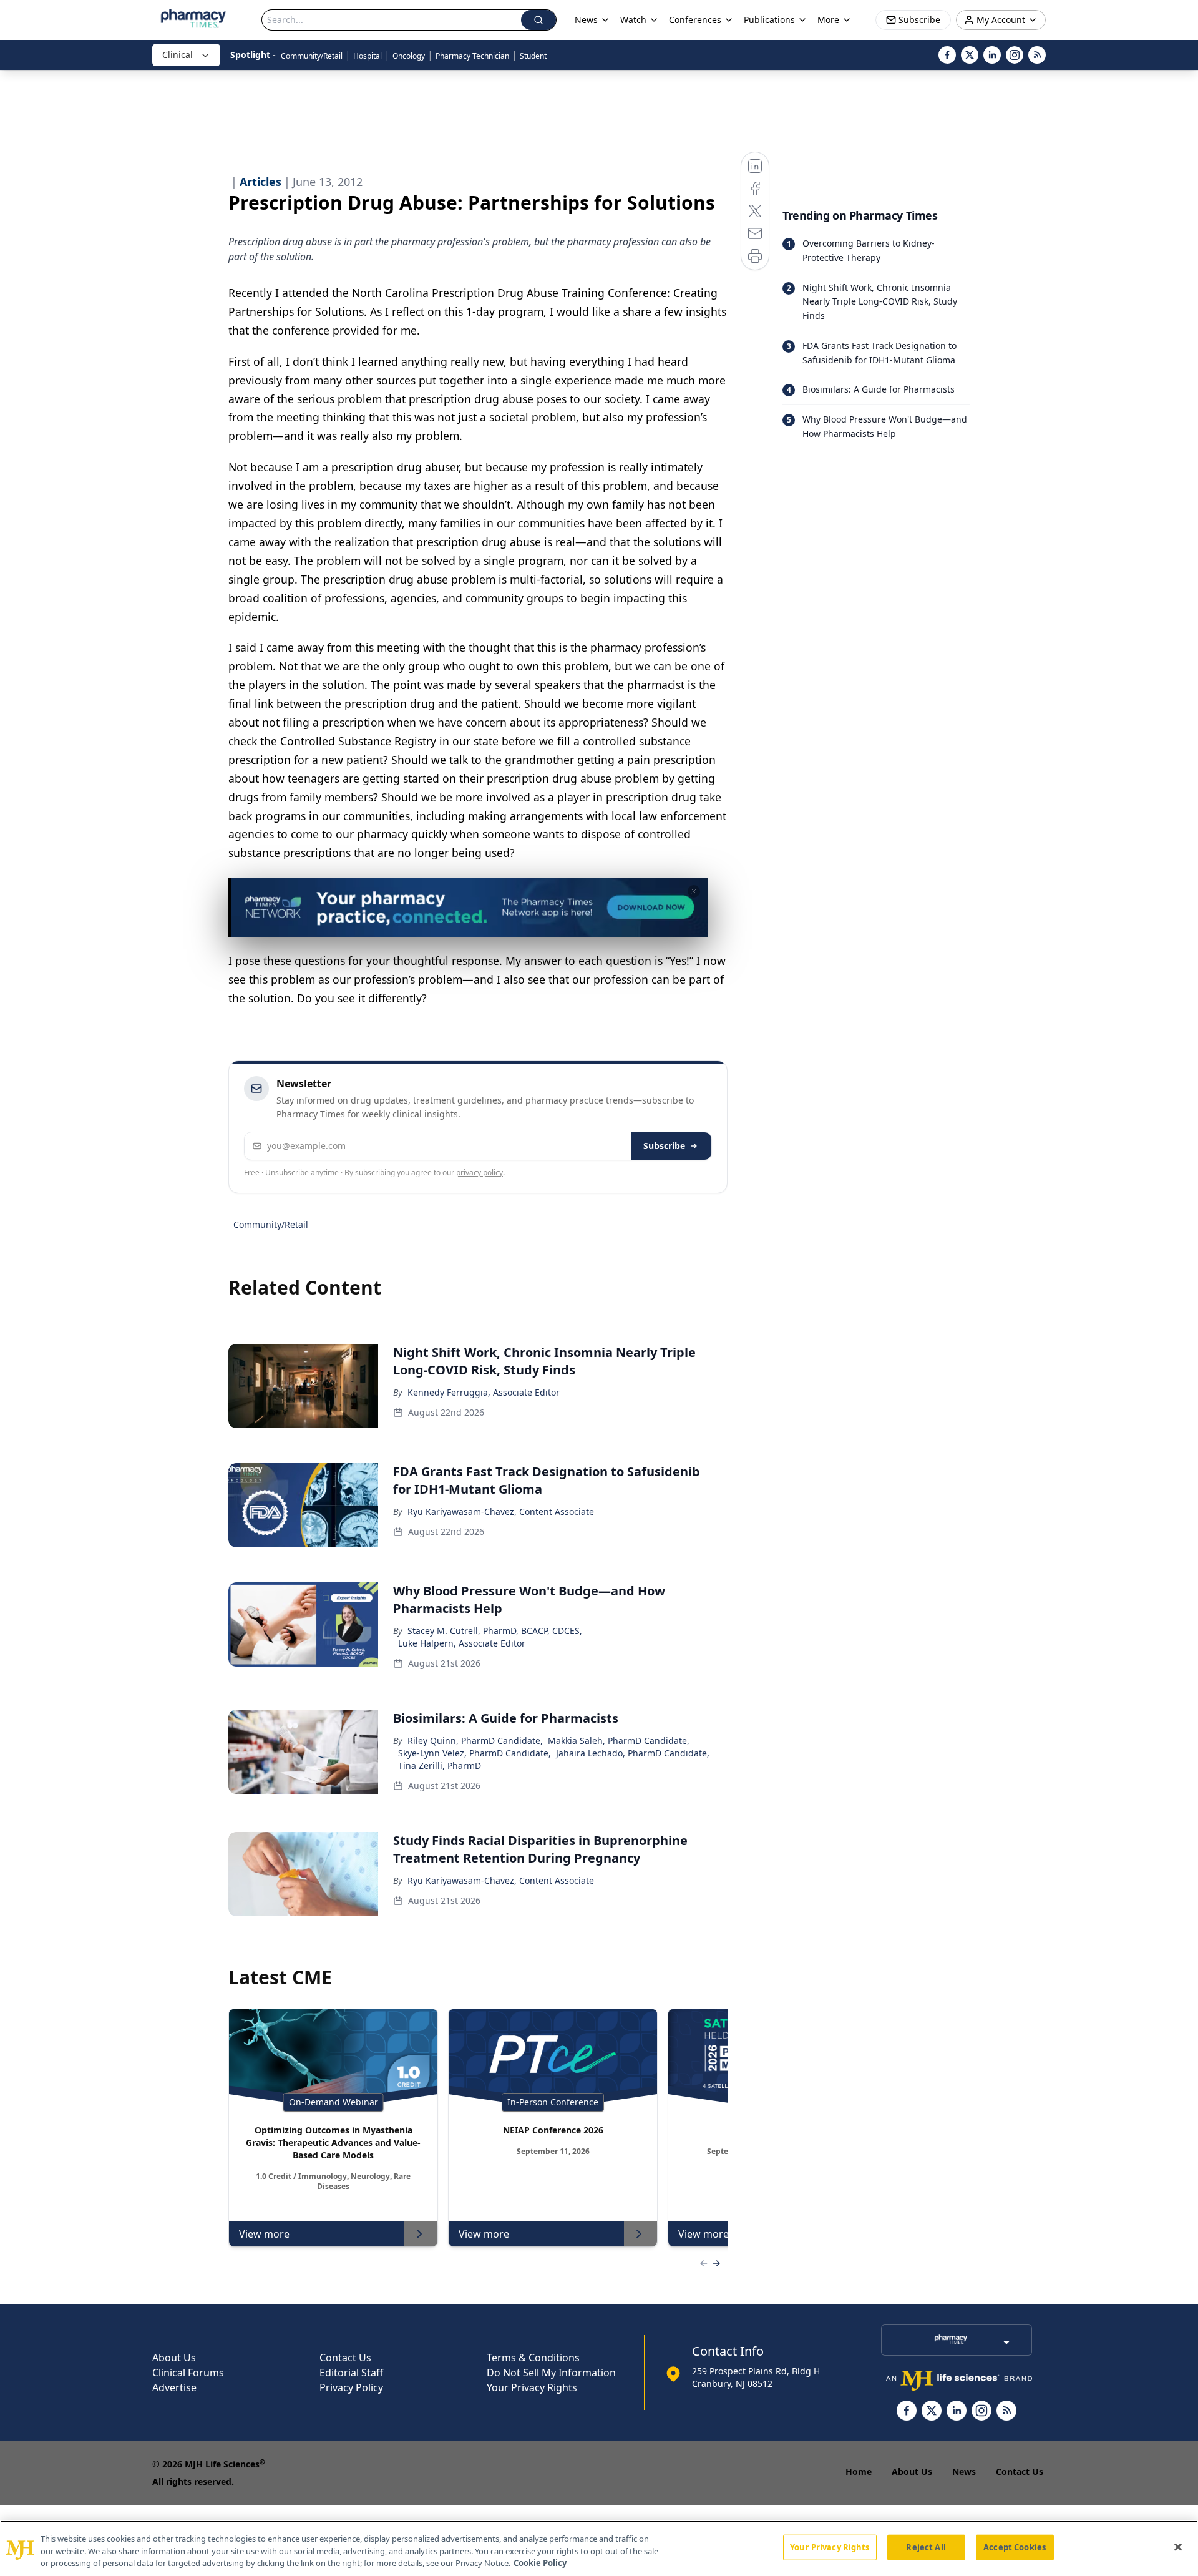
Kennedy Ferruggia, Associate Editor (484, 1392)
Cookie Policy (540, 2563)
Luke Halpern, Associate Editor (462, 1643)
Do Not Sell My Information (551, 2373)
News (964, 2471)
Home (859, 2471)
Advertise (174, 2387)
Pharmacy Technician (472, 56)
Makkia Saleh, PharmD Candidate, (619, 1741)
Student (533, 56)
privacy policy (480, 1173)
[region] (599, 2548)
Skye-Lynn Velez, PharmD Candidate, (475, 1753)
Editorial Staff (351, 2373)
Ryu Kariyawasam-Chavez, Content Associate (501, 1511)
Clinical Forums (188, 2373)
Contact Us (345, 2358)
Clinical (178, 55)
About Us (174, 2358)
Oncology (409, 56)
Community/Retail (312, 56)
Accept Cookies (1015, 2547)
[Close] (1178, 2547)
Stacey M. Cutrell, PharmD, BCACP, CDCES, (495, 1631)
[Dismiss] (694, 891)
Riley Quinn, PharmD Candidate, (475, 1741)
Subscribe (664, 1146)
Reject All (926, 2547)
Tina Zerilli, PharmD (440, 1765)
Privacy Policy (351, 2387)
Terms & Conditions (533, 2358)
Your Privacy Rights (532, 2387)
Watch (633, 20)
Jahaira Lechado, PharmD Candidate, (633, 1753)
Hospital (368, 56)
